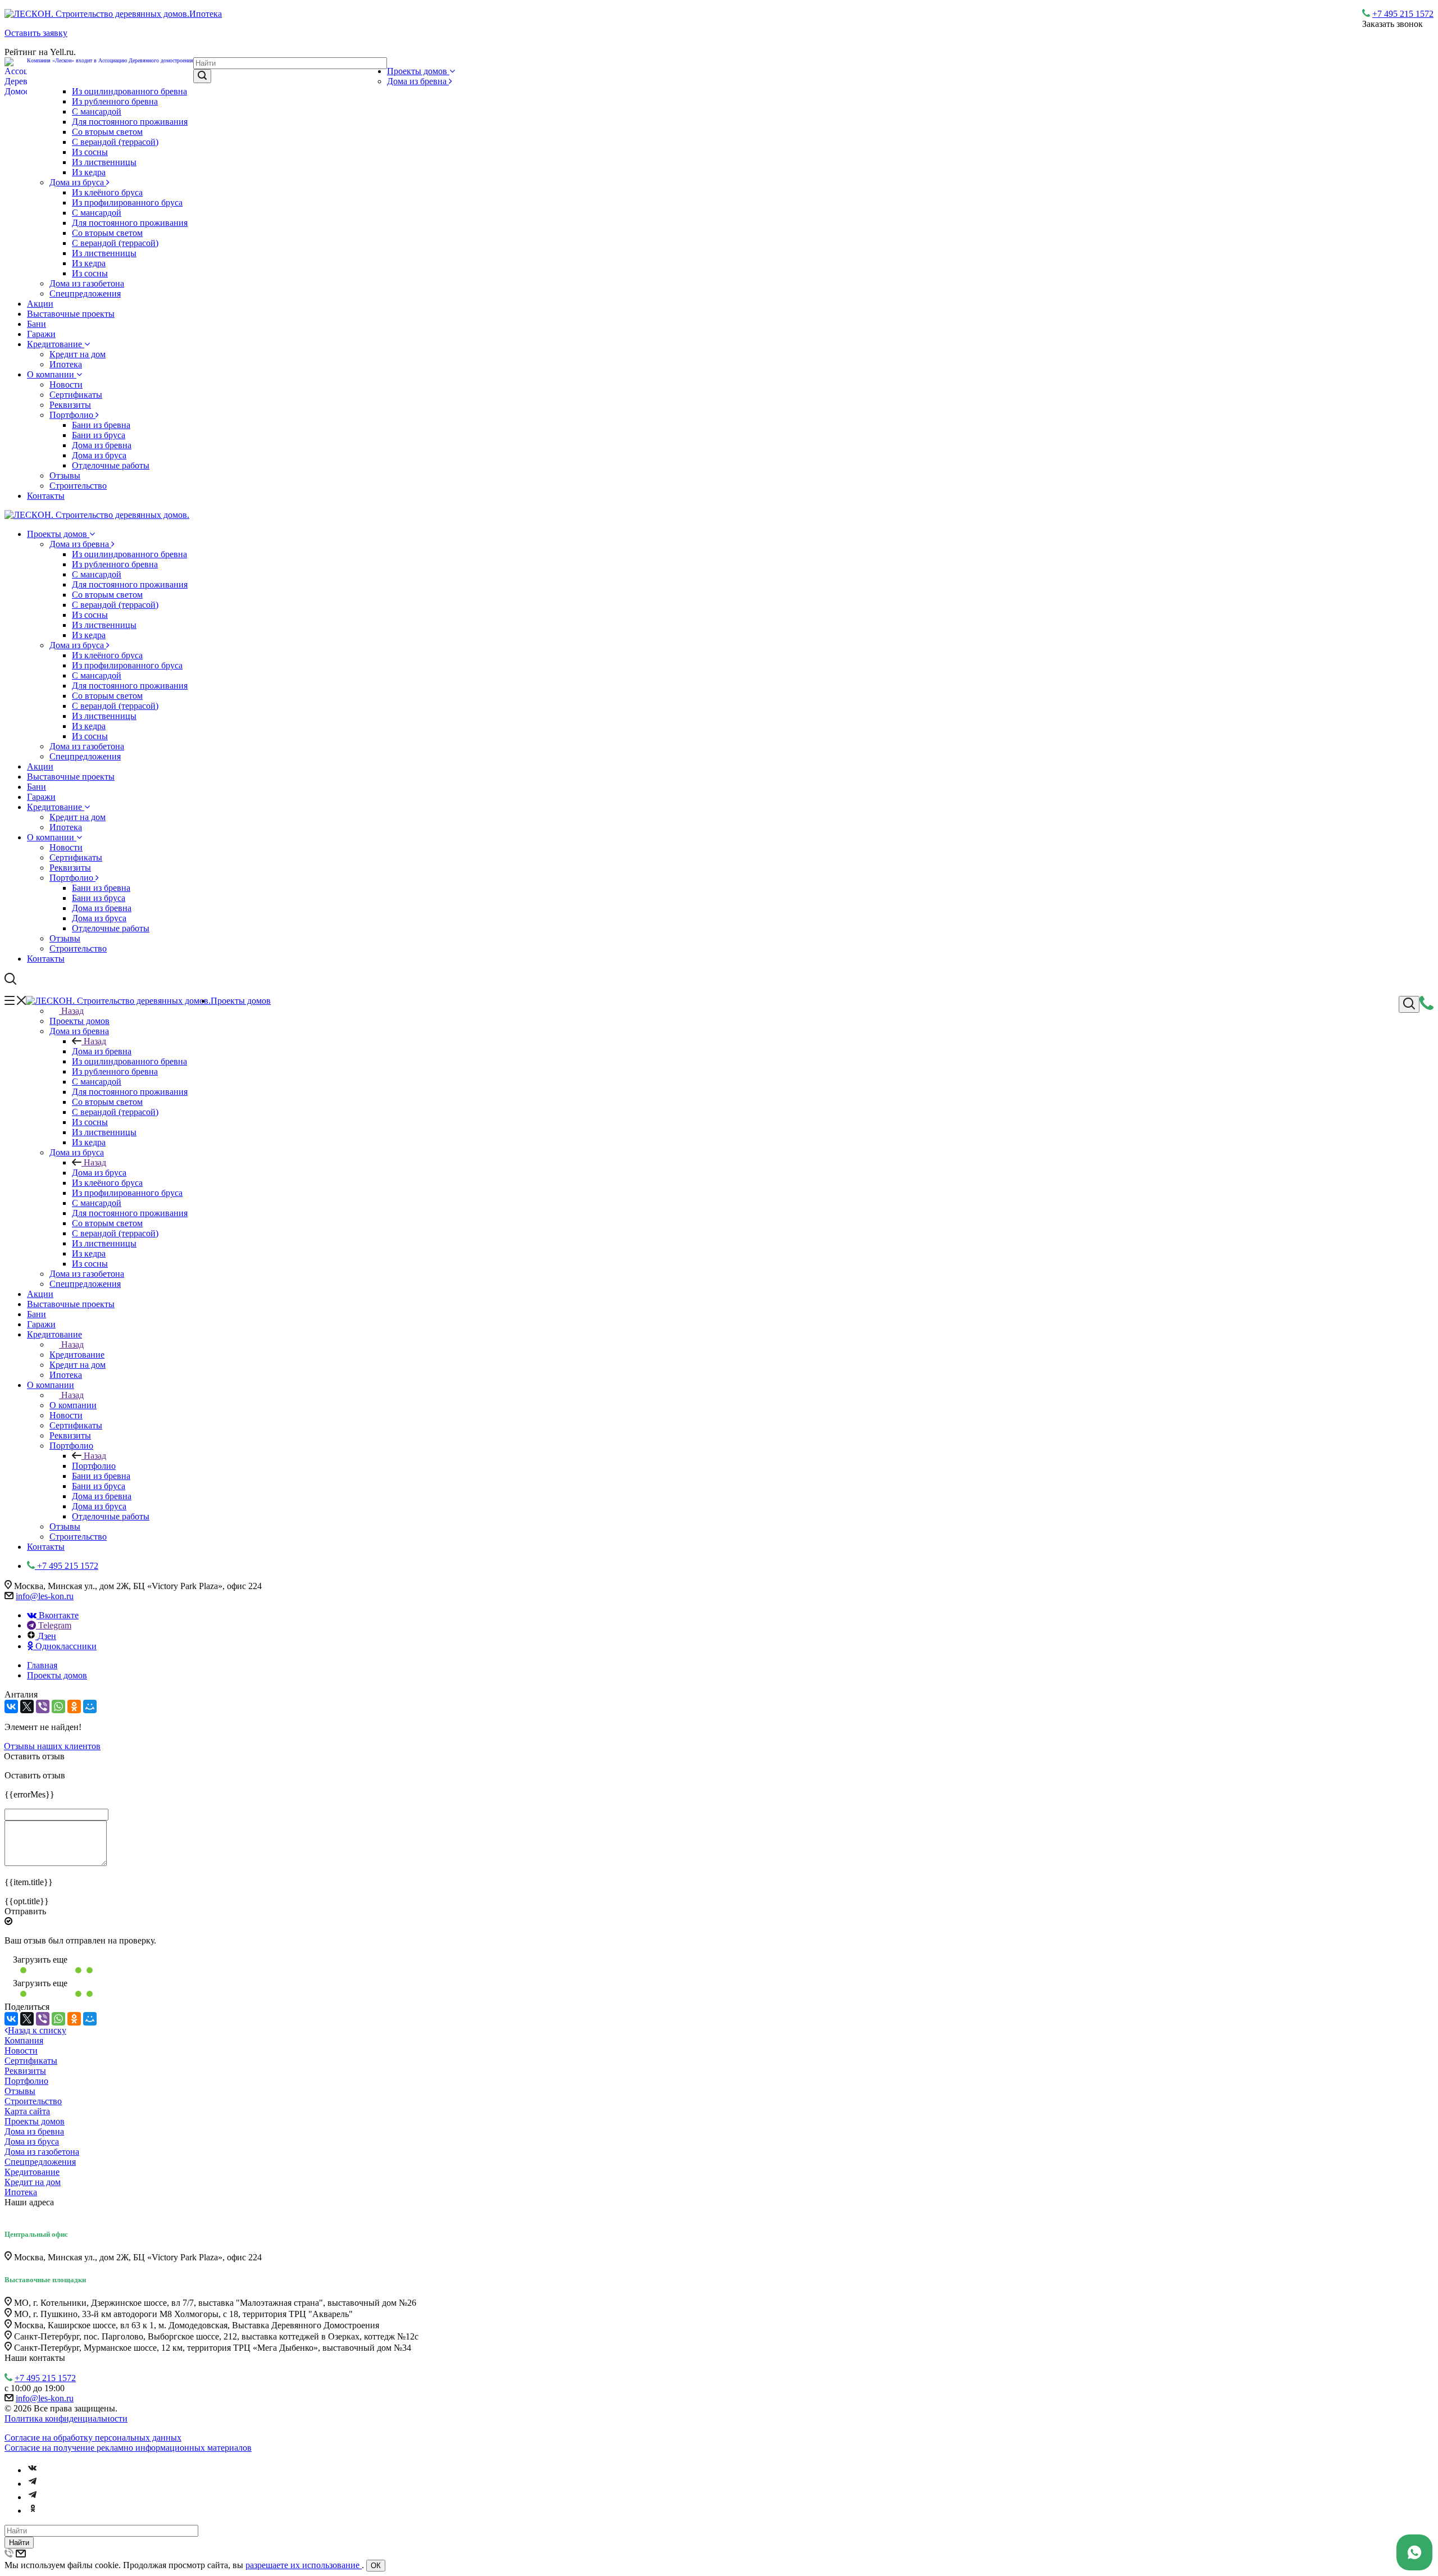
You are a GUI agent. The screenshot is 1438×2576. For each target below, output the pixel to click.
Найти (19, 2543)
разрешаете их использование (304, 2565)
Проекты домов (418, 71)
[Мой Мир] (90, 1706)
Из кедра (89, 172)
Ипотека (66, 364)
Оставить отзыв (34, 1756)
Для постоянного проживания (130, 122)
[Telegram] (33, 2484)
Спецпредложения (85, 293)
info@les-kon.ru (45, 1596)
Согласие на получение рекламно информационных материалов (128, 2448)
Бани (37, 324)
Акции (40, 304)
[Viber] (43, 1706)
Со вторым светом (107, 132)
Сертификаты (76, 395)
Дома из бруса (78, 182)
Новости (66, 384)
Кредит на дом (78, 354)
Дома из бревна (418, 81)
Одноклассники (65, 1646)
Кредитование (56, 344)
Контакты (46, 496)
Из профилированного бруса (127, 202)
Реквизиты (70, 405)
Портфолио (72, 415)
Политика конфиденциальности (66, 2418)
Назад (72, 1011)
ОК (376, 2566)
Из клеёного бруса (107, 192)
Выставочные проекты (71, 314)
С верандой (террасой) (115, 142)
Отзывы (65, 475)
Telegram (54, 1625)
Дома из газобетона (87, 283)
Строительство (78, 486)
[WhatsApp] (58, 1706)
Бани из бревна (101, 425)
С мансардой (97, 111)
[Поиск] (1409, 1004)
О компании (52, 374)
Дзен (47, 1636)
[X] (27, 1706)
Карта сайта (27, 2111)
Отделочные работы (111, 465)
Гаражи (41, 334)
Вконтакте (58, 1615)
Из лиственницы (104, 162)
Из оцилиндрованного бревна (129, 91)
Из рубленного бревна (115, 101)
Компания (24, 2040)
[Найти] (202, 76)
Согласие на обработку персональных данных (93, 2438)
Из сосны (90, 152)
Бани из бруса (99, 435)
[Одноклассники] (74, 1706)
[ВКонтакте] (11, 1706)
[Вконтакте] (33, 2470)
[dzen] (33, 2497)
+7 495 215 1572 (1403, 14)
